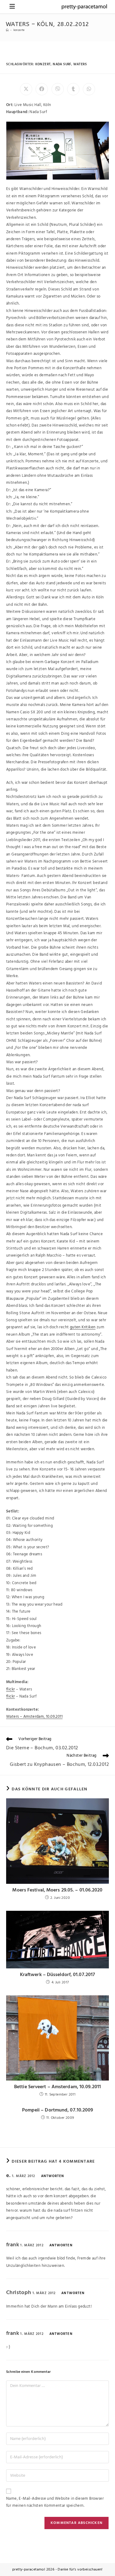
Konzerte (19, 30)
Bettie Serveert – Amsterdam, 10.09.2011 (57, 2087)
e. (8, 2176)
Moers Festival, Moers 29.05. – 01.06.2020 (57, 1890)
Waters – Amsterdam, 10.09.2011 (34, 1717)
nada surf (62, 64)
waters (80, 64)
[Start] (7, 30)
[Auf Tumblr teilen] (73, 89)
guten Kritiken (83, 1327)
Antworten (53, 2176)
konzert (43, 64)
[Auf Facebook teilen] (42, 89)
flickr (10, 1689)
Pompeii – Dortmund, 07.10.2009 (58, 2110)
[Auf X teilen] (26, 89)
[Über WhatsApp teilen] (89, 89)
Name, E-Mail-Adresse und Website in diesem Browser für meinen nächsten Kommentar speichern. (55, 2502)
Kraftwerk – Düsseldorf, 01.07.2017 (57, 1975)
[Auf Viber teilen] (58, 89)
